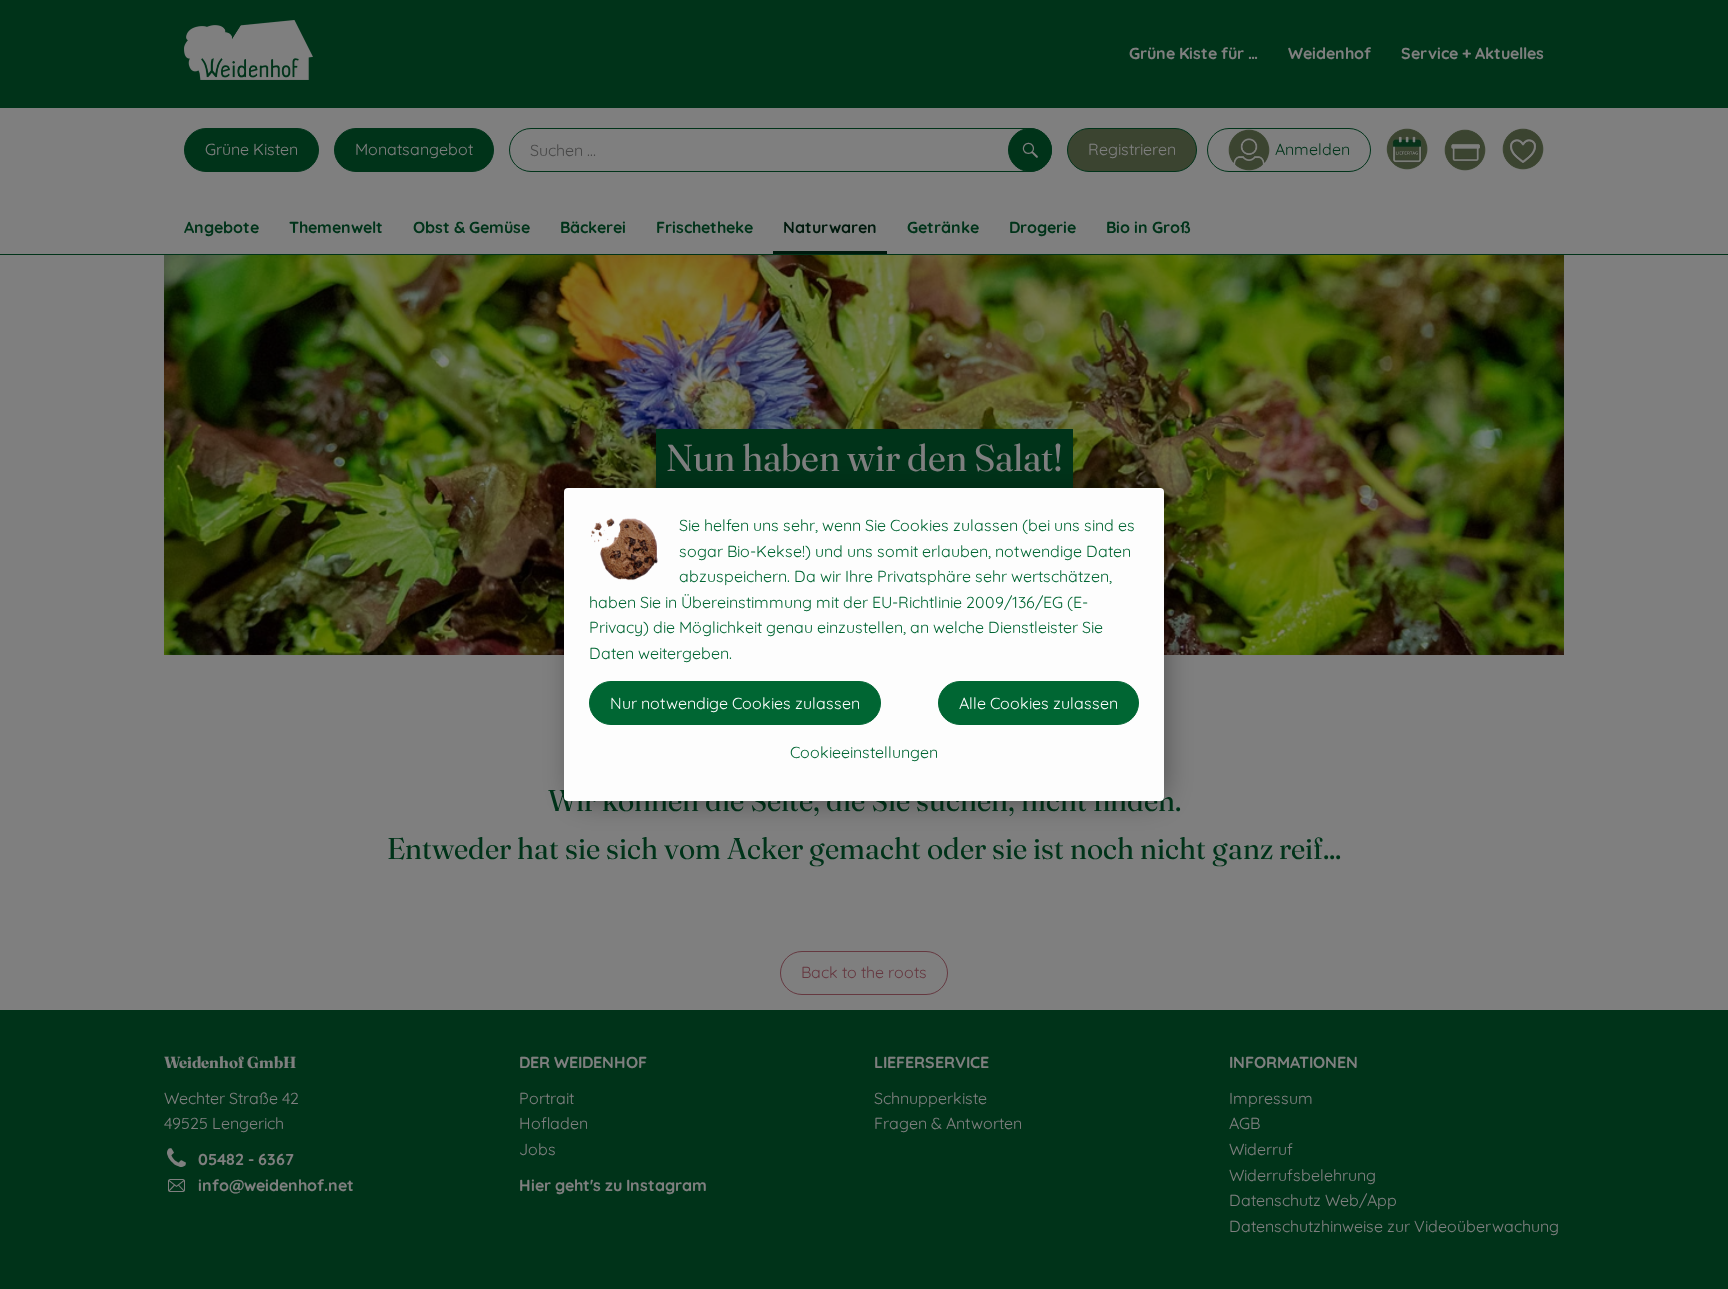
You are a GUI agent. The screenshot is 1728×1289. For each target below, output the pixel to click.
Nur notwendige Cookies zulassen (735, 703)
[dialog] (864, 644)
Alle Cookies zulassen (1038, 703)
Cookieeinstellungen (864, 752)
